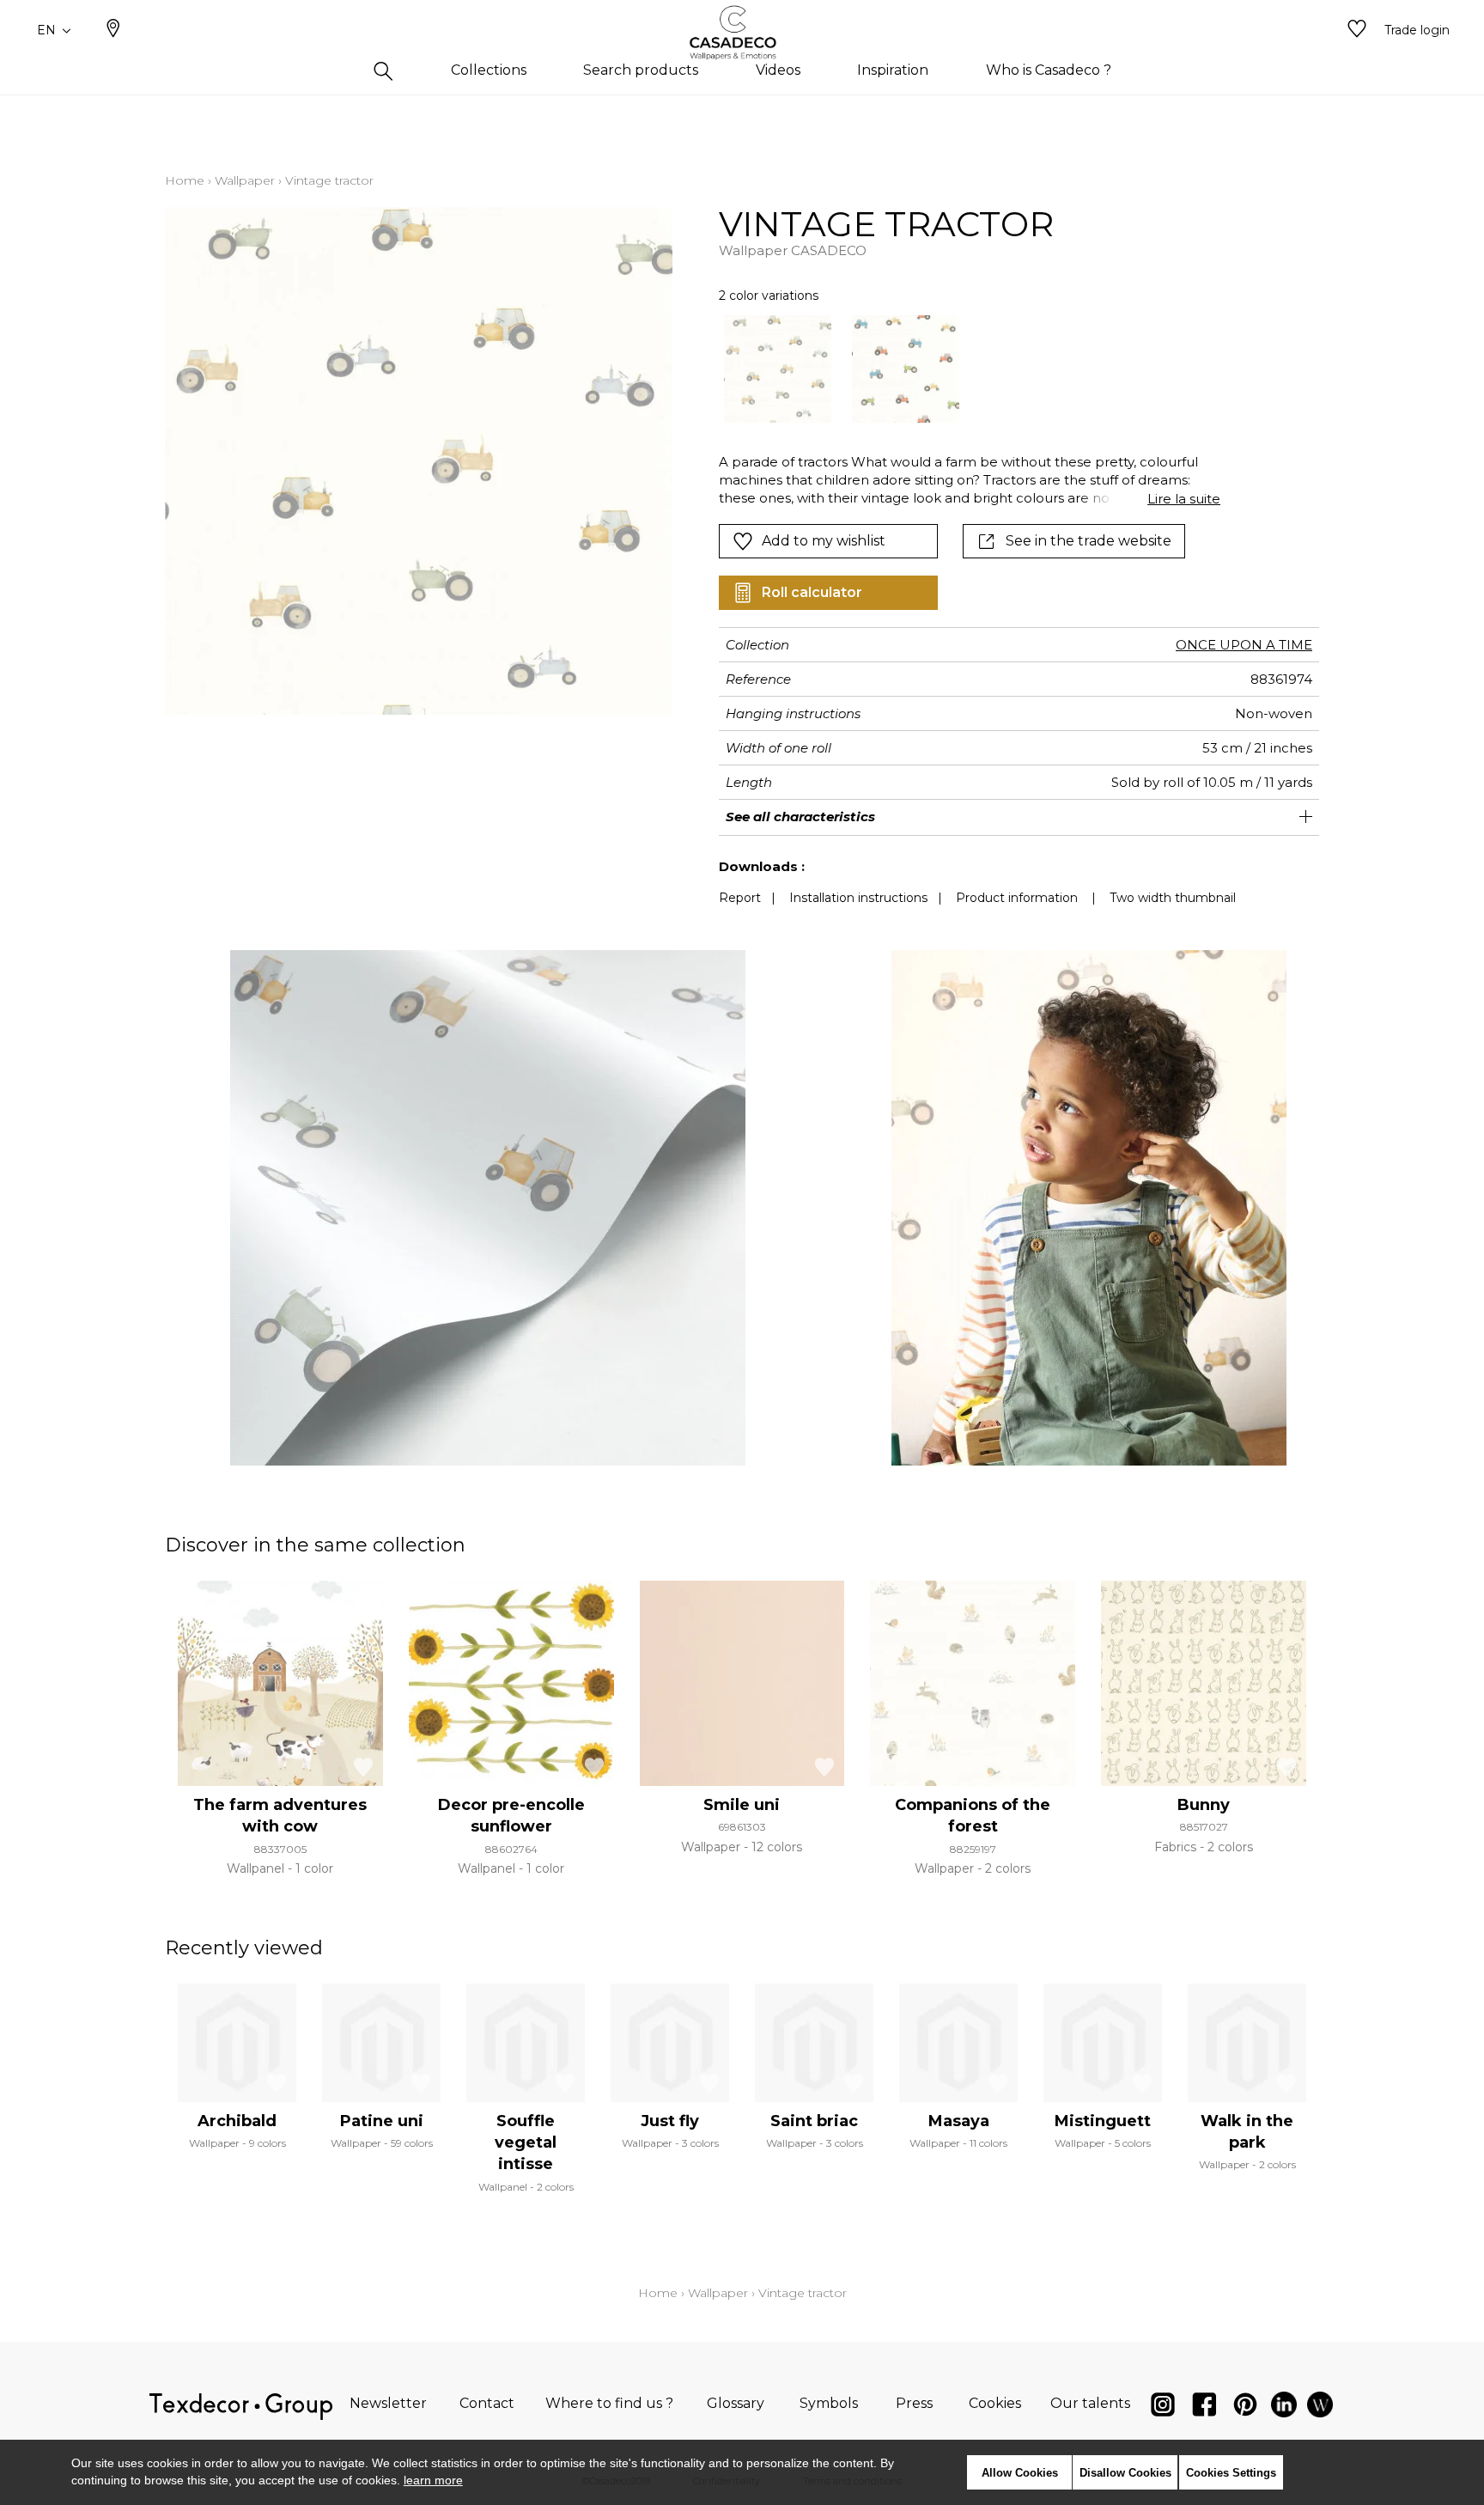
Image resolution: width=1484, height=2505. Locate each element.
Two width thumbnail (1173, 898)
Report (740, 898)
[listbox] (960, 369)
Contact (487, 2403)
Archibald (237, 2121)
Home (185, 180)
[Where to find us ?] (113, 30)
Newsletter (388, 2403)
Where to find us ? (609, 2403)
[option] (778, 369)
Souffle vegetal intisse (526, 2142)
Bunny (1204, 1805)
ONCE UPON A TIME (1244, 645)
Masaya (959, 2121)
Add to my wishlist (824, 541)
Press (914, 2403)
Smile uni (742, 1805)
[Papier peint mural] (1320, 2408)
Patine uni (382, 2121)
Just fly (670, 2121)
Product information (1017, 898)
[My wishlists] (1357, 30)
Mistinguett (1103, 2121)
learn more (433, 2480)
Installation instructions (858, 898)
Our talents (1090, 2403)
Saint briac (814, 2121)
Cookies (995, 2403)
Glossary (736, 2403)
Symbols (829, 2403)
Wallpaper (245, 180)
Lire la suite (1184, 499)
